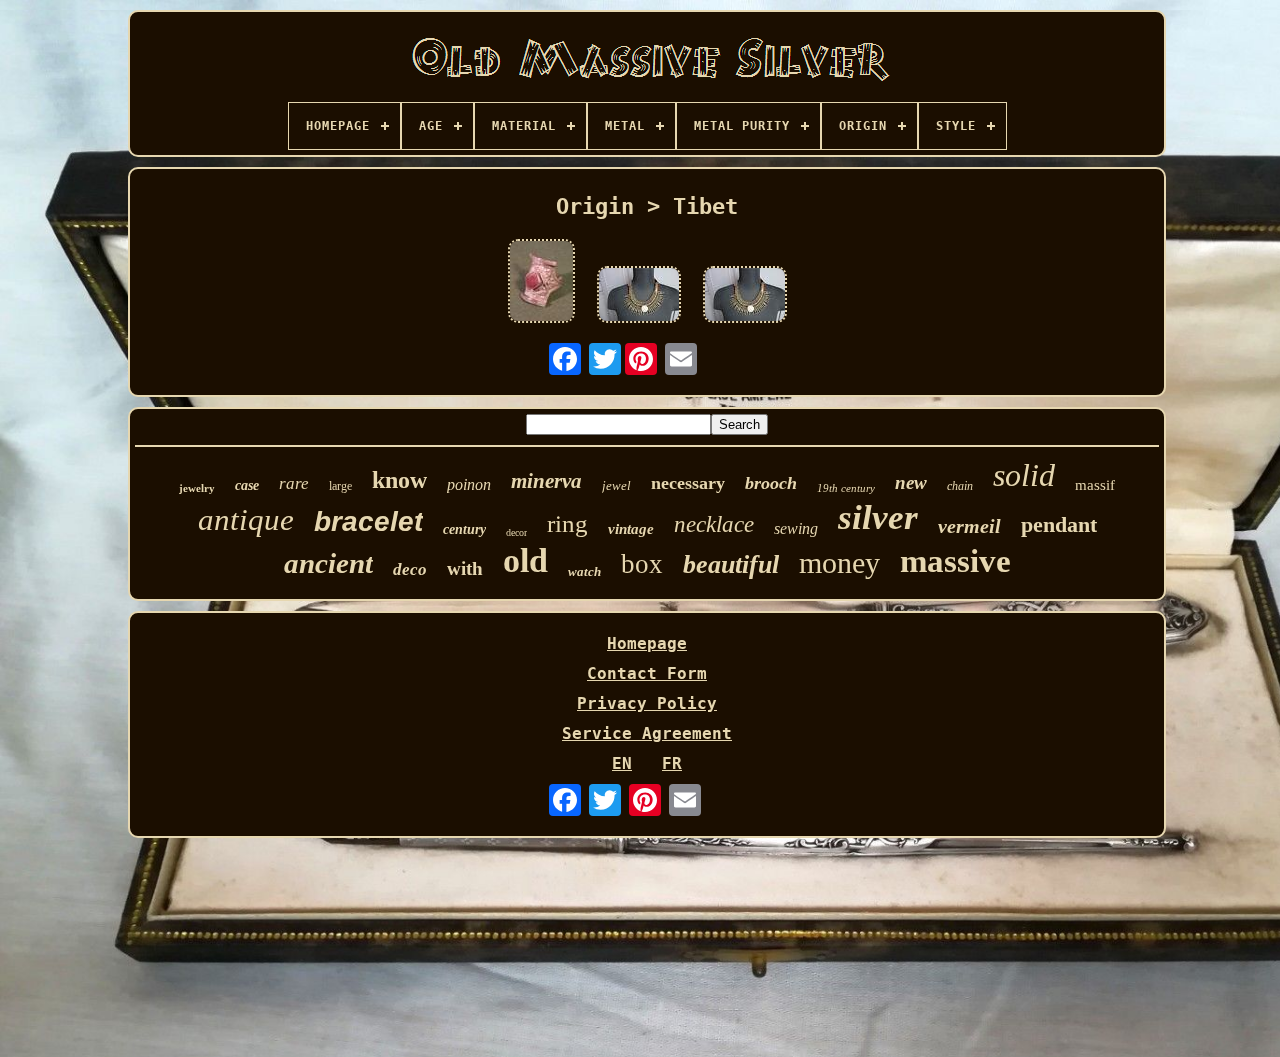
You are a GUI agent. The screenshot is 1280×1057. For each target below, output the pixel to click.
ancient (328, 563)
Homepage (647, 643)
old (525, 560)
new (911, 482)
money (839, 562)
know (399, 480)
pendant (1059, 524)
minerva (546, 481)
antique (246, 519)
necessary (688, 483)
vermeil (969, 526)
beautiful (731, 564)
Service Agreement (647, 733)
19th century (846, 488)
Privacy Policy (647, 703)
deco (410, 569)
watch (584, 571)
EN (622, 763)
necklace (714, 524)
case (247, 485)
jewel (616, 485)
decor (516, 532)
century (464, 529)
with (465, 568)
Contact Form (647, 673)
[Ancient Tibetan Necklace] (639, 296)
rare (294, 483)
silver (878, 517)
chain (960, 486)
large (340, 486)
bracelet (368, 521)
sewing (796, 528)
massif (1095, 485)
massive (955, 561)
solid (1024, 475)
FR (672, 763)
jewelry (197, 488)
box (642, 564)
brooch (771, 483)
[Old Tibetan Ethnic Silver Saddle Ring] (541, 283)
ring (567, 523)
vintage (631, 529)
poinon (469, 484)
